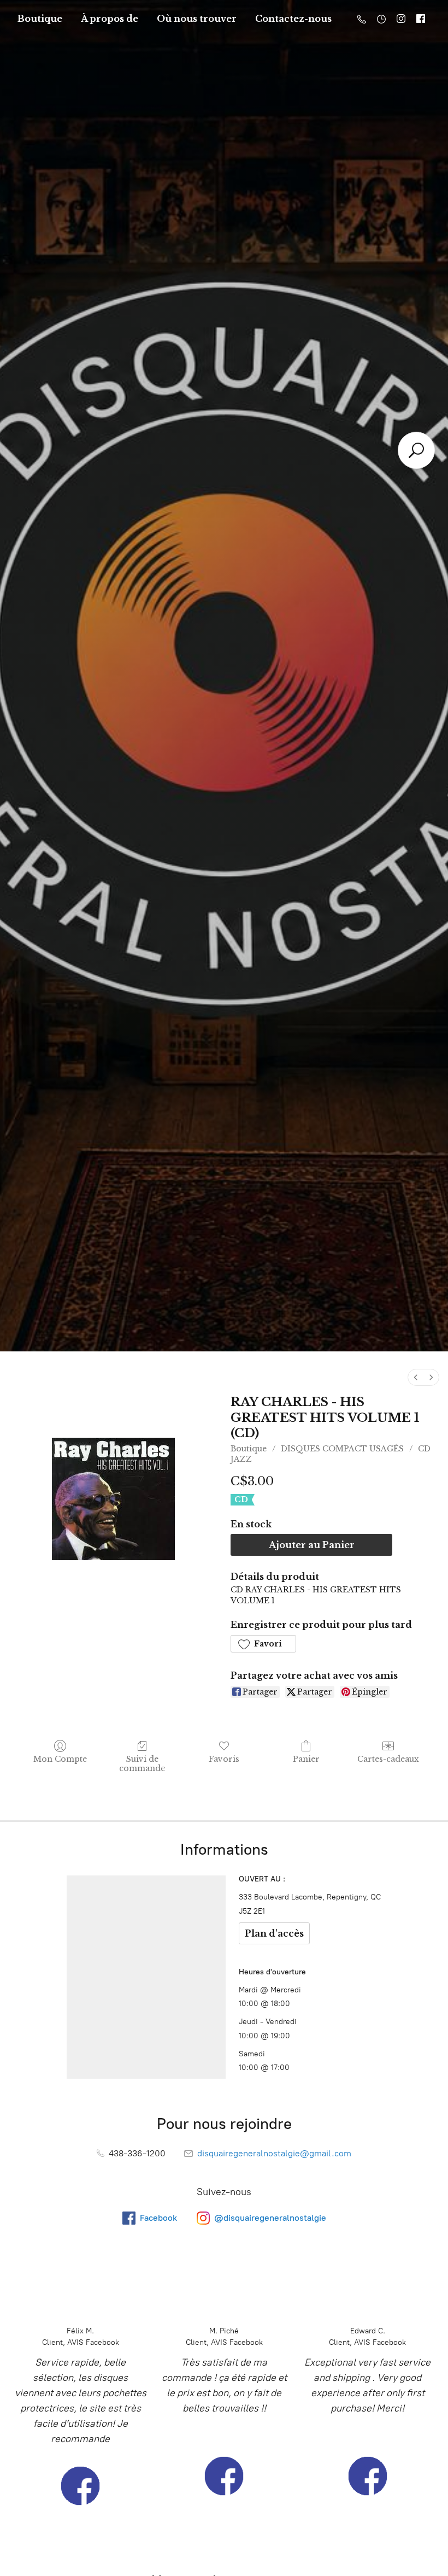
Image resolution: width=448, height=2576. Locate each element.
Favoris (224, 1759)
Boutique (40, 19)
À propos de (110, 19)
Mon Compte (60, 1759)
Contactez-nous (293, 19)
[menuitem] (416, 1377)
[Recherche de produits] (416, 450)
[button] (263, 1644)
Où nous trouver (197, 19)
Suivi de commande (142, 1764)
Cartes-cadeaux (388, 1759)
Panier (306, 1759)
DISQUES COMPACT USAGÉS (342, 1449)
